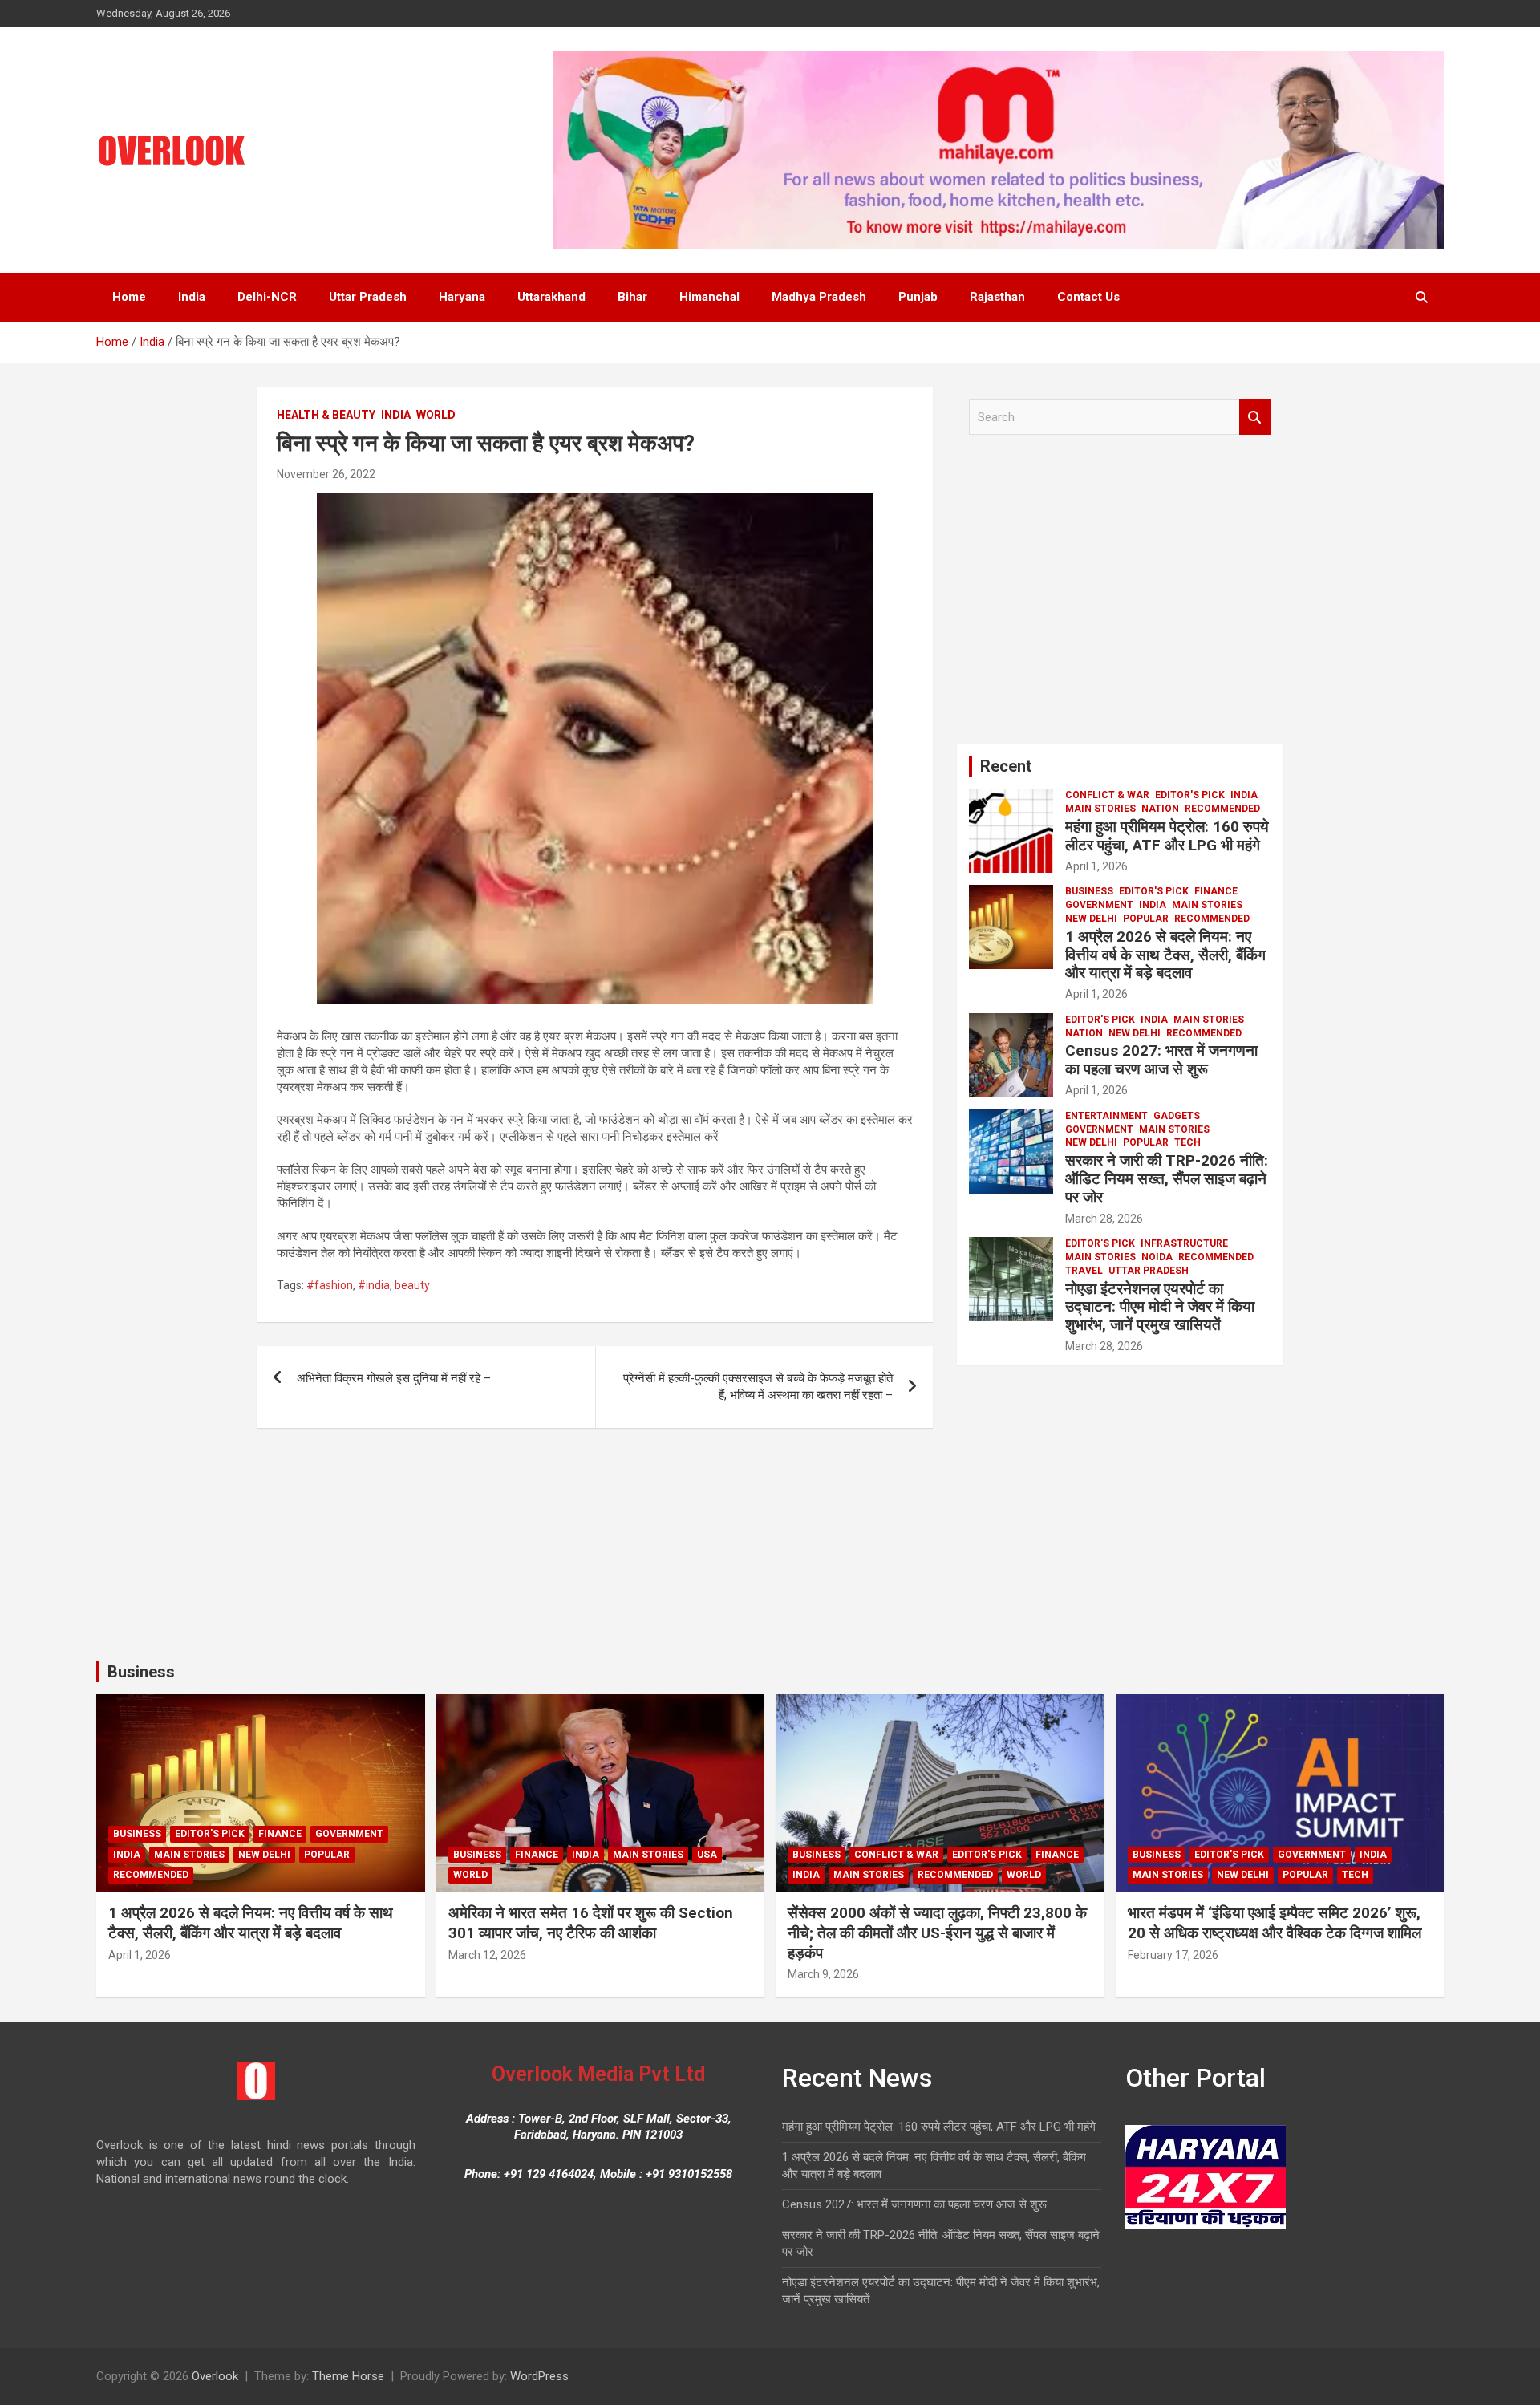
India (192, 297)
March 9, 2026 (823, 1974)
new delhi (1091, 919)
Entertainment (1106, 1116)
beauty (412, 1285)
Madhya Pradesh (819, 297)
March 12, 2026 (487, 1955)
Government (1099, 905)
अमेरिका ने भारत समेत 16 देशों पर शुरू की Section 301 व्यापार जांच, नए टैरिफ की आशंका (591, 1923)
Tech (1187, 1142)
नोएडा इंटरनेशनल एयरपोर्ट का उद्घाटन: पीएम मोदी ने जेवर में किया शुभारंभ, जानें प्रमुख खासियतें (1160, 1307)
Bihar (632, 297)
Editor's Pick (1190, 795)
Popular (1146, 919)
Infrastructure (1184, 1243)
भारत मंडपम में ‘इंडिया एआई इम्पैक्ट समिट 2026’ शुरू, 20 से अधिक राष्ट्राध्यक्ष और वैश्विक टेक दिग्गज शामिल (1275, 1923)
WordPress (539, 2376)
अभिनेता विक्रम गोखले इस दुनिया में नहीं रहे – (394, 1378)
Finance (1216, 891)
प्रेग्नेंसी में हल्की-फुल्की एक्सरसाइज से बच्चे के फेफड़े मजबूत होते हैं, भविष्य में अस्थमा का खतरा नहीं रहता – (758, 1387)
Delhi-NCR (267, 297)
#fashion (330, 1285)
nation (1160, 809)
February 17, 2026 (1173, 1955)
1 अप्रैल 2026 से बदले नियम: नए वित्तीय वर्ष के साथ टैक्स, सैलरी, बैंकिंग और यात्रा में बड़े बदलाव (1165, 955)
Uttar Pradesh (368, 297)
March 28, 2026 (1104, 1219)
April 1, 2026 (1096, 866)
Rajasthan (997, 297)
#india (374, 1285)
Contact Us (1088, 297)
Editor (400, 474)
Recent (1006, 766)
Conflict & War (1107, 795)
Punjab (918, 297)
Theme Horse (348, 2376)
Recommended (1222, 809)
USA (707, 1855)
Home (129, 297)
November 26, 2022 (326, 474)
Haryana (462, 297)
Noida (1157, 1257)
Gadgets (1177, 1116)
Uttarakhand (551, 297)
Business (1089, 891)
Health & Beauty (326, 415)
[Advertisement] (1120, 595)
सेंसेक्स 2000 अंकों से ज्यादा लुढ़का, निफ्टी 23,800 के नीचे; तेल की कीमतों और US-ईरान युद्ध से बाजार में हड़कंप (937, 1933)
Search (1255, 418)
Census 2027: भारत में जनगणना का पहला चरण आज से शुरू (1161, 1060)
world (436, 415)
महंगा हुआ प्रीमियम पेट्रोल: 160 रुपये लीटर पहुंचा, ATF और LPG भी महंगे (1167, 836)
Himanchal (709, 297)
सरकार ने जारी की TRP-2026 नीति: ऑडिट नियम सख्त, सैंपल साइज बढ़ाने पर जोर (1167, 1179)
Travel (1084, 1271)
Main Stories (1100, 809)
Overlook (215, 2376)
